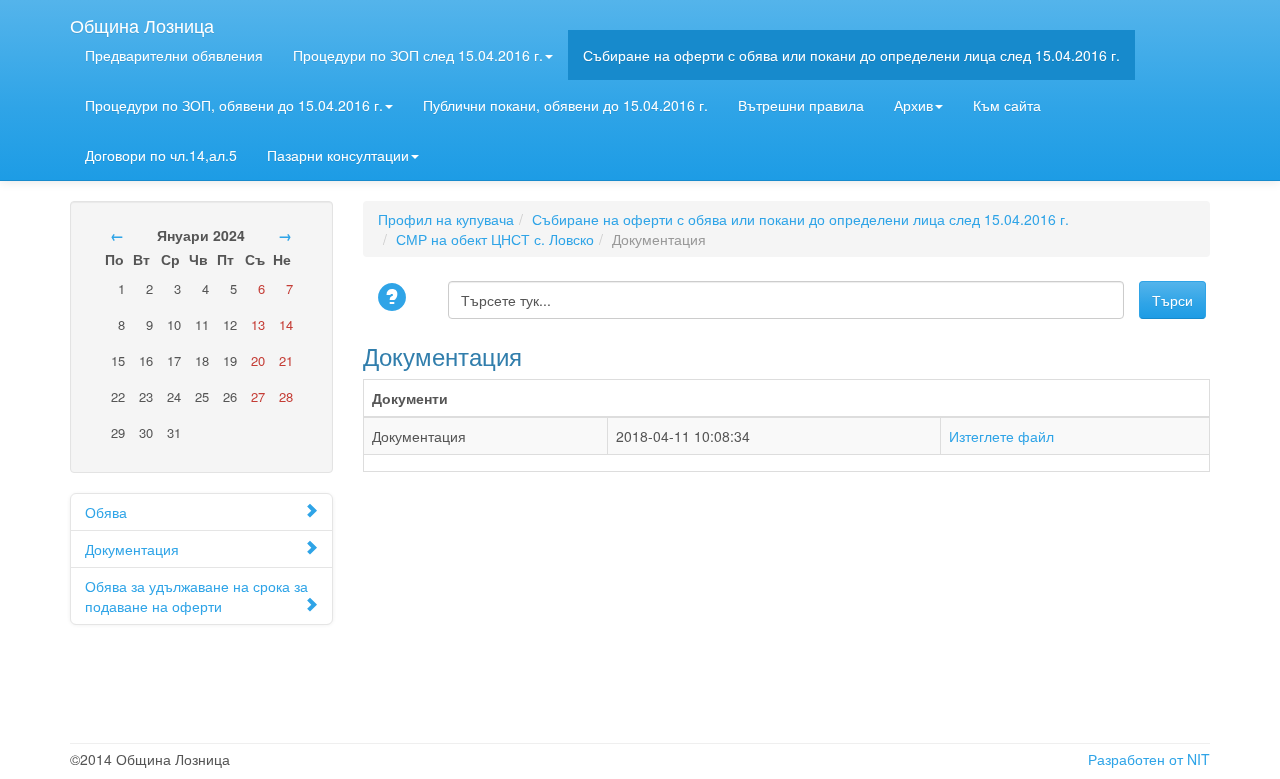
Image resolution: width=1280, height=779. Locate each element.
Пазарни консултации (338, 155)
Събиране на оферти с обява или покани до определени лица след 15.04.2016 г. (851, 55)
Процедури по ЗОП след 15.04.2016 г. (418, 55)
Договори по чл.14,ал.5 (161, 155)
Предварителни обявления (174, 55)
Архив (913, 105)
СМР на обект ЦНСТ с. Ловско (495, 239)
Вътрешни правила (801, 105)
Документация (132, 549)
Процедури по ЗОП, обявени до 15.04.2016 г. (234, 105)
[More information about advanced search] (395, 298)
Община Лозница (142, 21)
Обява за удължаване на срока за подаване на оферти (196, 596)
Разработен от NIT (1149, 759)
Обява (106, 512)
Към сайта (1007, 105)
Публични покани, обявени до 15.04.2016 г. (565, 105)
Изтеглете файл (1001, 436)
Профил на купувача (446, 219)
